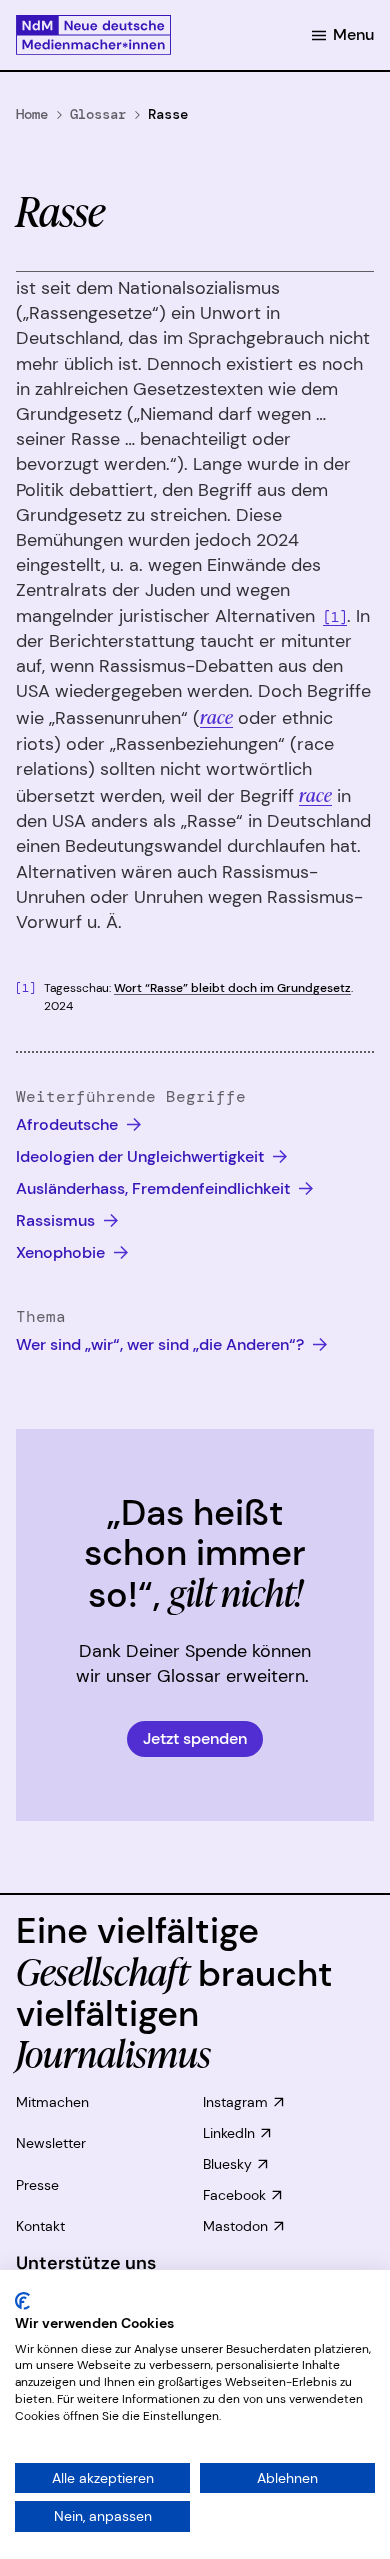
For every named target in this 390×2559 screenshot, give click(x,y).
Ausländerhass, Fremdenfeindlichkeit (155, 1188)
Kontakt (40, 2226)
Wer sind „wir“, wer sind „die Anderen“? (162, 1344)
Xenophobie (62, 1252)
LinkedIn (229, 2133)
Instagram (235, 2102)
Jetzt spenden (195, 1738)
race (216, 716)
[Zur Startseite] (93, 35)
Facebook (234, 2195)
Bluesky (227, 2164)
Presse (37, 2185)
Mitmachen (52, 2102)
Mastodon (235, 2226)
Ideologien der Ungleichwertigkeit (142, 1156)
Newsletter (51, 2143)
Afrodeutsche (69, 1124)
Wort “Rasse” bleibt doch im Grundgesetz (232, 988)
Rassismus (57, 1220)
